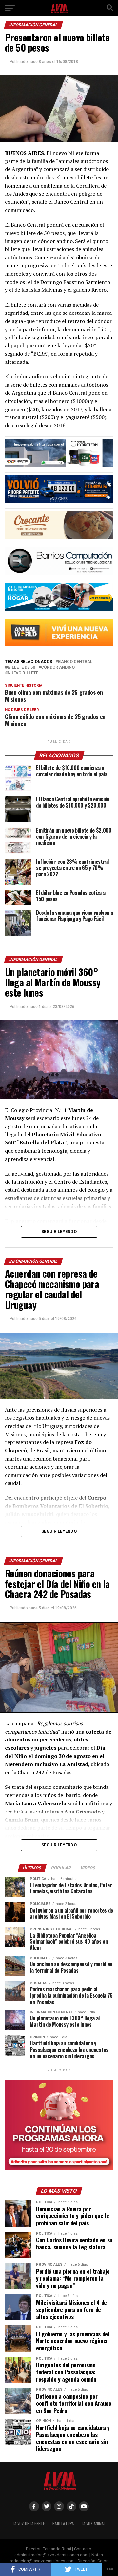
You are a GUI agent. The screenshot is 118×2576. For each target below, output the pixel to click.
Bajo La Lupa (63, 2524)
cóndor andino (58, 668)
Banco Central (75, 662)
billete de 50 (21, 668)
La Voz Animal (93, 2524)
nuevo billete (23, 673)
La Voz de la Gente (29, 2524)
